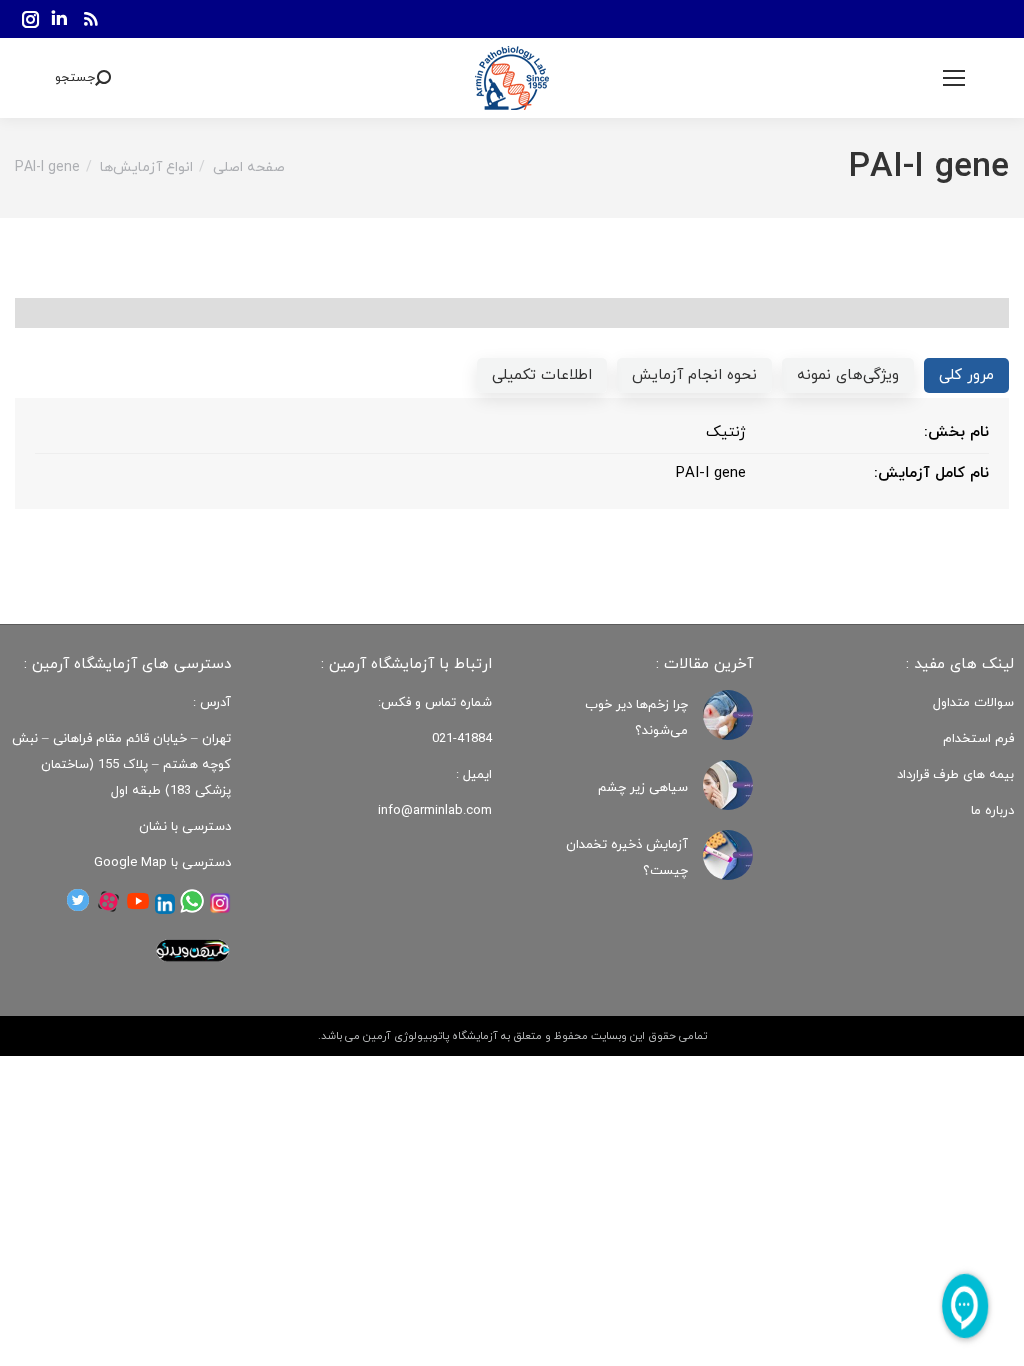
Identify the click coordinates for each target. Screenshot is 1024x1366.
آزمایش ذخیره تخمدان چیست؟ (627, 858)
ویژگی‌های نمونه (848, 375)
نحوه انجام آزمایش (694, 375)
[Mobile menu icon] (954, 78)
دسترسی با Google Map (162, 863)
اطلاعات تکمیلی (542, 375)
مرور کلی (966, 375)
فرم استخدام (978, 739)
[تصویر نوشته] (728, 715)
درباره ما (992, 811)
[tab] (966, 375)
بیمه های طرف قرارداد (955, 775)
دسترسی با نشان (185, 827)
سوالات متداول (973, 703)
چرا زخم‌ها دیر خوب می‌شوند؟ (636, 718)
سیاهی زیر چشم (643, 788)
